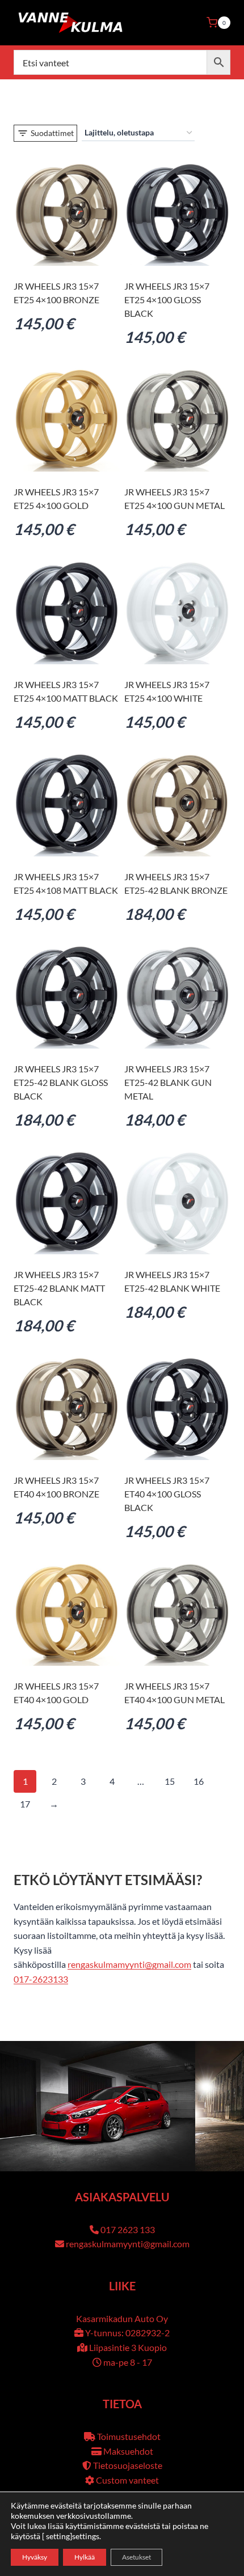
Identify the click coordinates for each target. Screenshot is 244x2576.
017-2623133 (41, 1979)
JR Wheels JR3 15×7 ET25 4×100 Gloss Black (167, 300)
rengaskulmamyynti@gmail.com (129, 1964)
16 (199, 1781)
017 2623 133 (128, 2229)
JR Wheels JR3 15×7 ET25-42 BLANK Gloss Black (61, 1082)
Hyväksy (35, 2557)
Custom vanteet (127, 2480)
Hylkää (85, 2557)
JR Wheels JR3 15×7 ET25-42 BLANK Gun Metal (168, 1082)
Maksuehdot (128, 2451)
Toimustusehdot (129, 2436)
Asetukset (136, 2557)
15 (170, 1781)
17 (25, 1804)
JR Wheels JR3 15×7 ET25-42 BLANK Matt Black (59, 1288)
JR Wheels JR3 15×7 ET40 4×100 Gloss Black (167, 1494)
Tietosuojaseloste (128, 2465)
